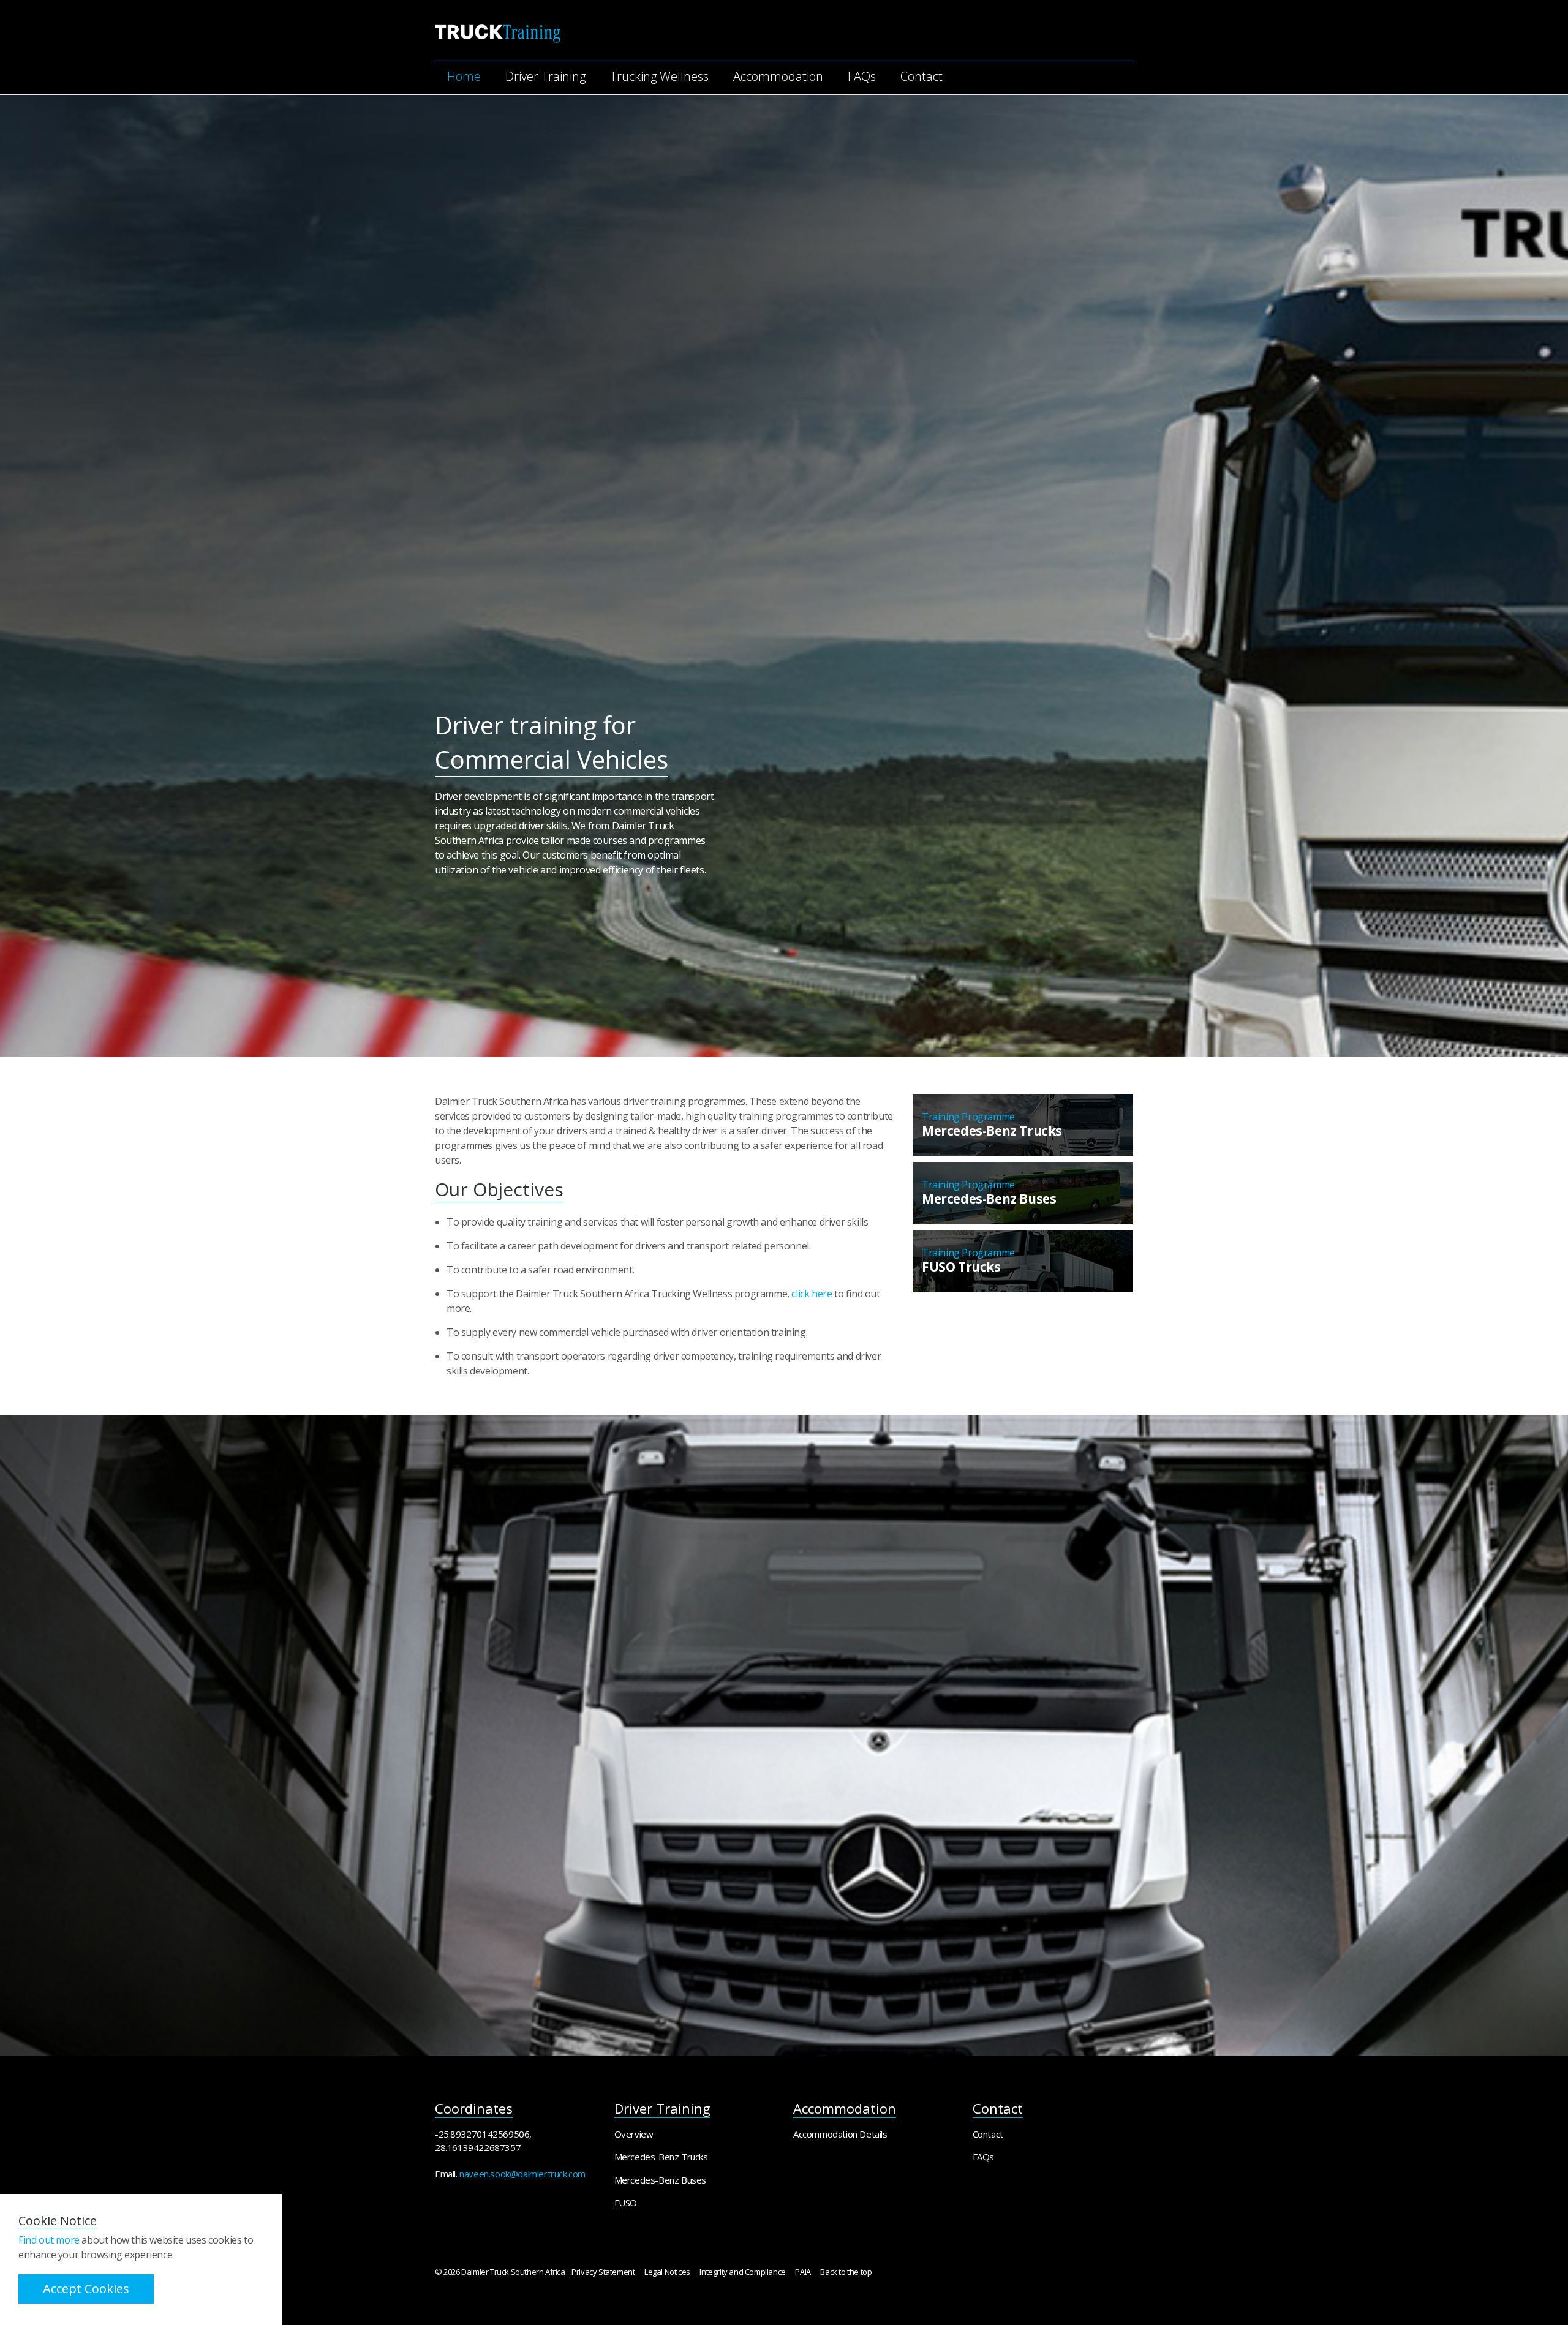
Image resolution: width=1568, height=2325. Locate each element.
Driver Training (545, 76)
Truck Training (497, 34)
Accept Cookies (86, 2289)
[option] (784, 793)
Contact (922, 76)
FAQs (862, 76)
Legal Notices (667, 2272)
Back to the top (846, 2272)
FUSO (626, 2203)
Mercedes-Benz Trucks (661, 2157)
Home (464, 76)
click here (812, 1294)
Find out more (49, 2240)
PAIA (803, 2272)
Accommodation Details (840, 2134)
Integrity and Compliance (742, 2272)
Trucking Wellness (659, 76)
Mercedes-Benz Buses (660, 2180)
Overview (634, 2134)
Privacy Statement (603, 2272)
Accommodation (778, 76)
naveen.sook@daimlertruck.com (522, 2174)
